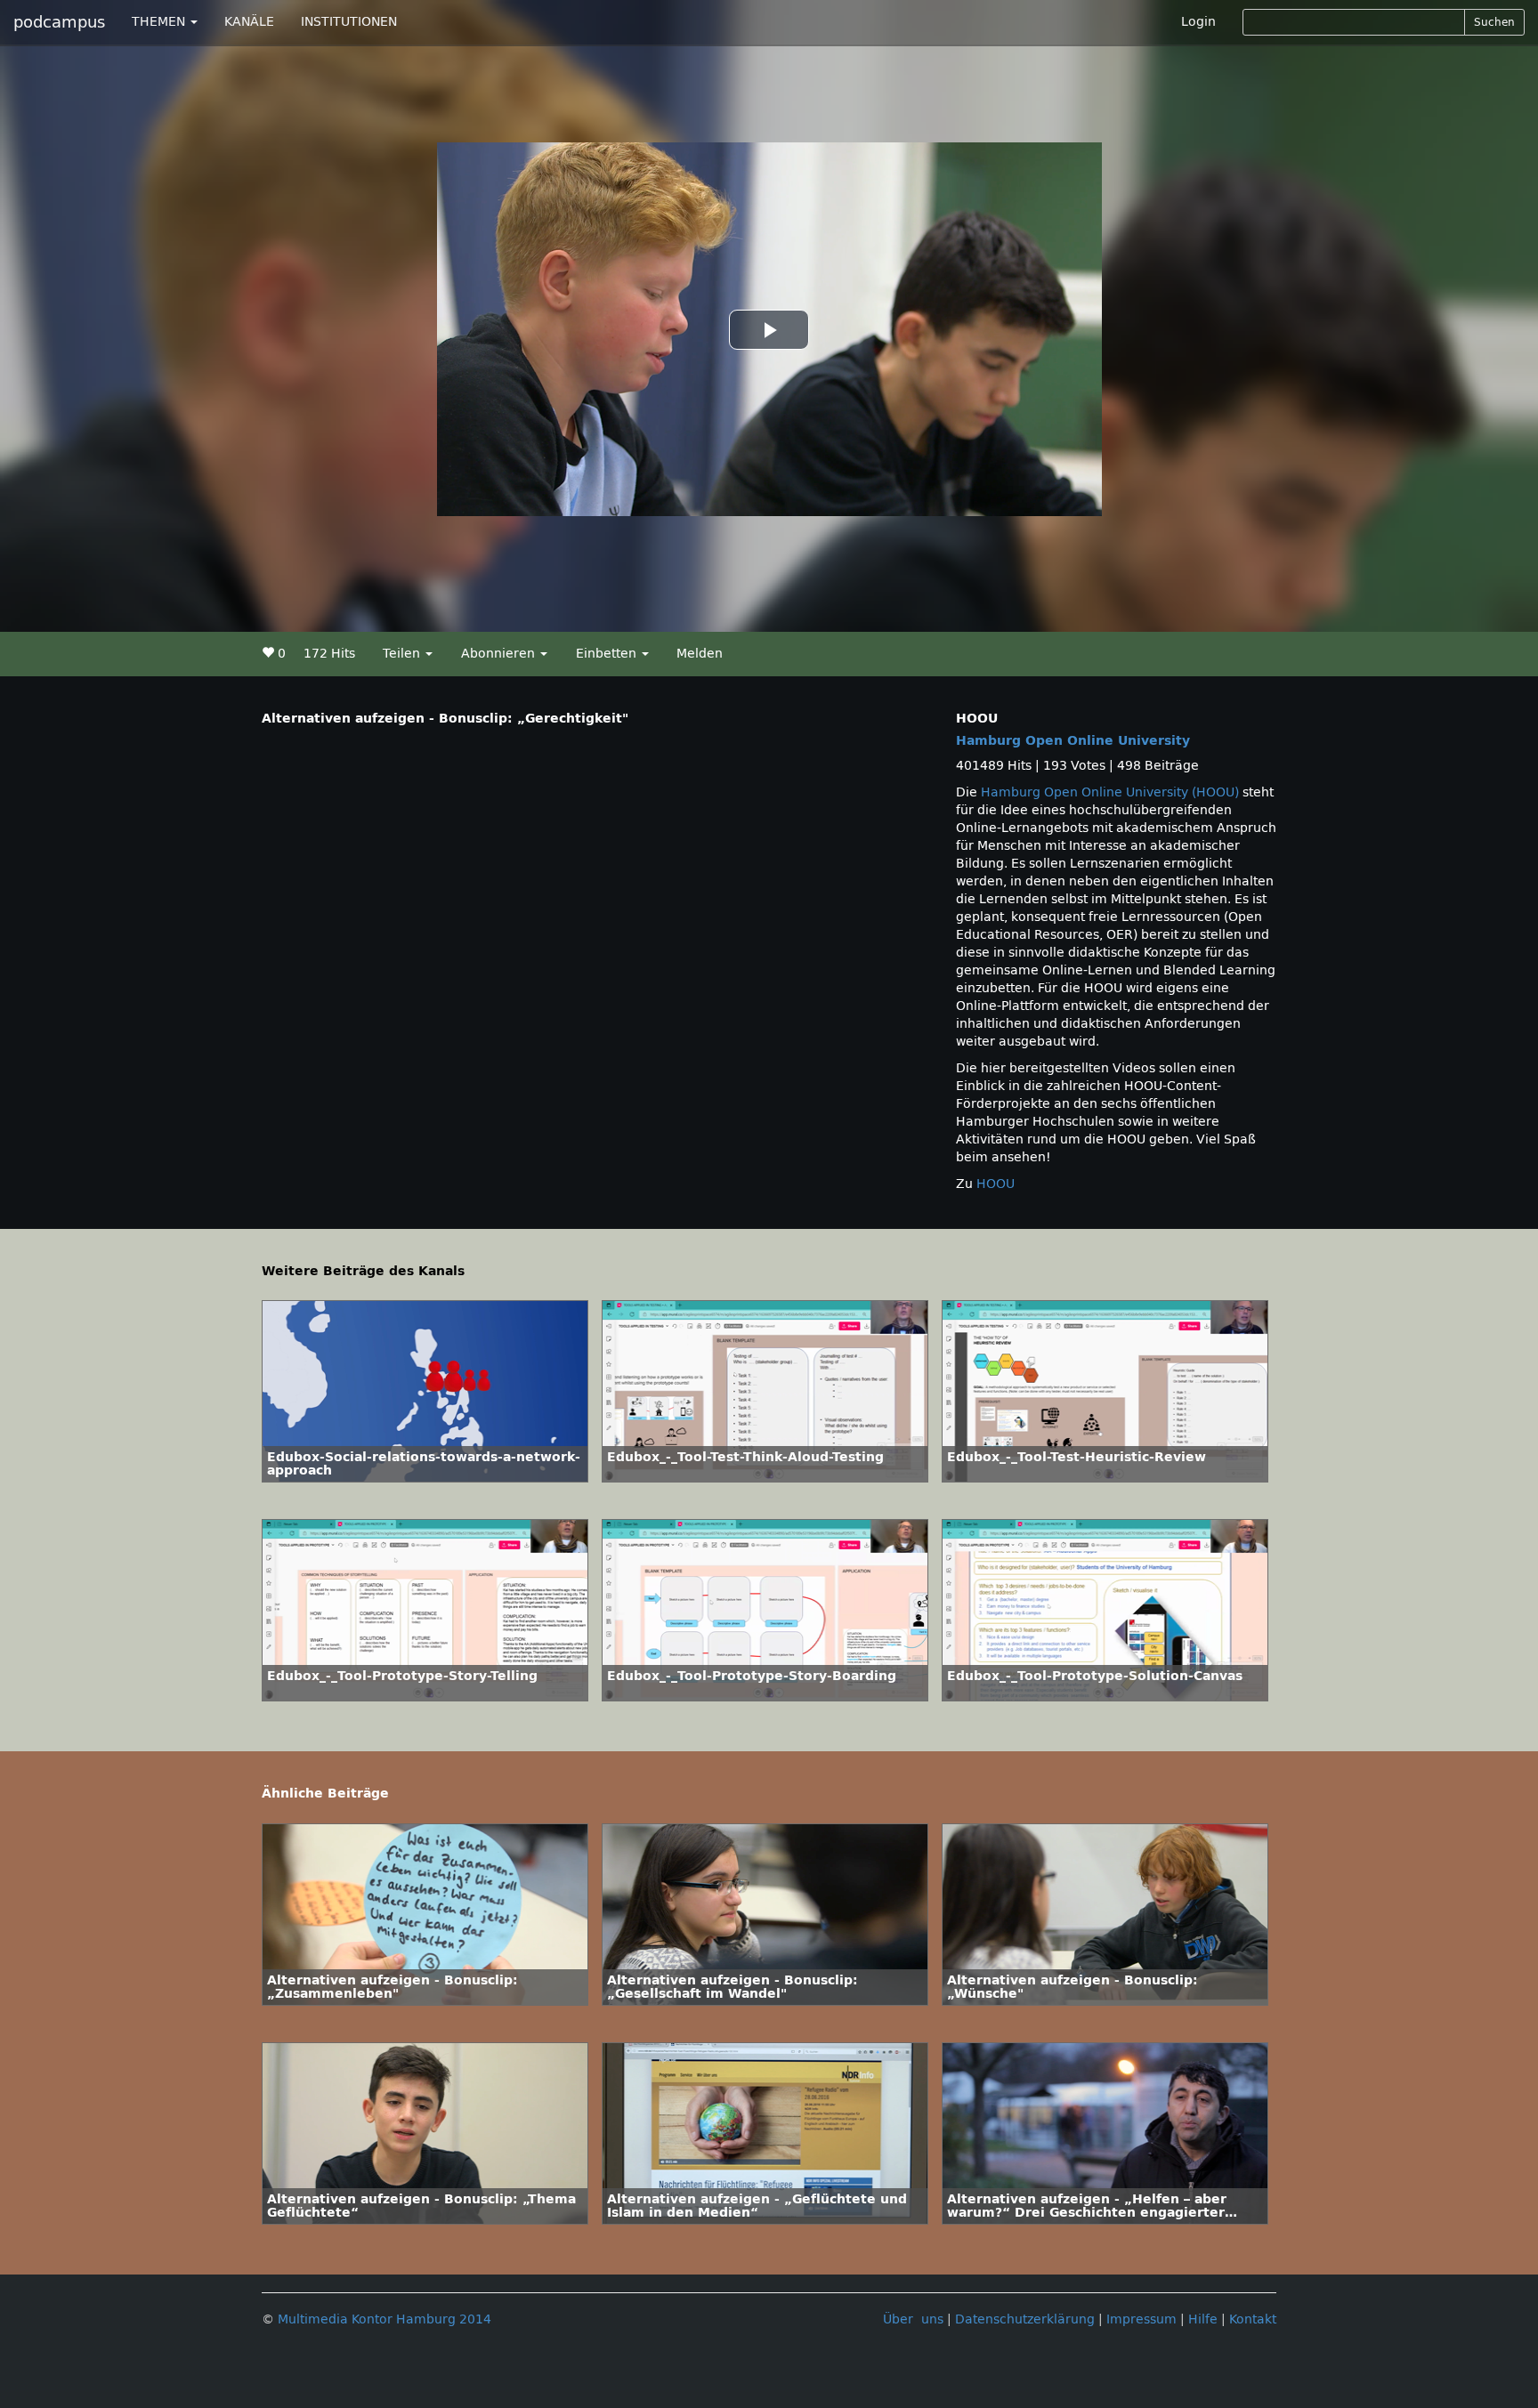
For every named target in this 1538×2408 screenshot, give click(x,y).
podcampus (59, 22)
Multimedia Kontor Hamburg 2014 (384, 2319)
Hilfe (1203, 2319)
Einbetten (608, 654)
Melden (700, 654)
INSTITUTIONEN (349, 22)
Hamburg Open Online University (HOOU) (1110, 792)
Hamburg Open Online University (1073, 741)
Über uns (913, 2319)
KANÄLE (249, 22)
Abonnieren (500, 654)
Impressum (1141, 2319)
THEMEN (160, 22)
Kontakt (1253, 2319)
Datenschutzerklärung (1025, 2319)
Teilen (403, 654)
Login (1198, 22)
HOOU (996, 1184)
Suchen (1494, 22)
